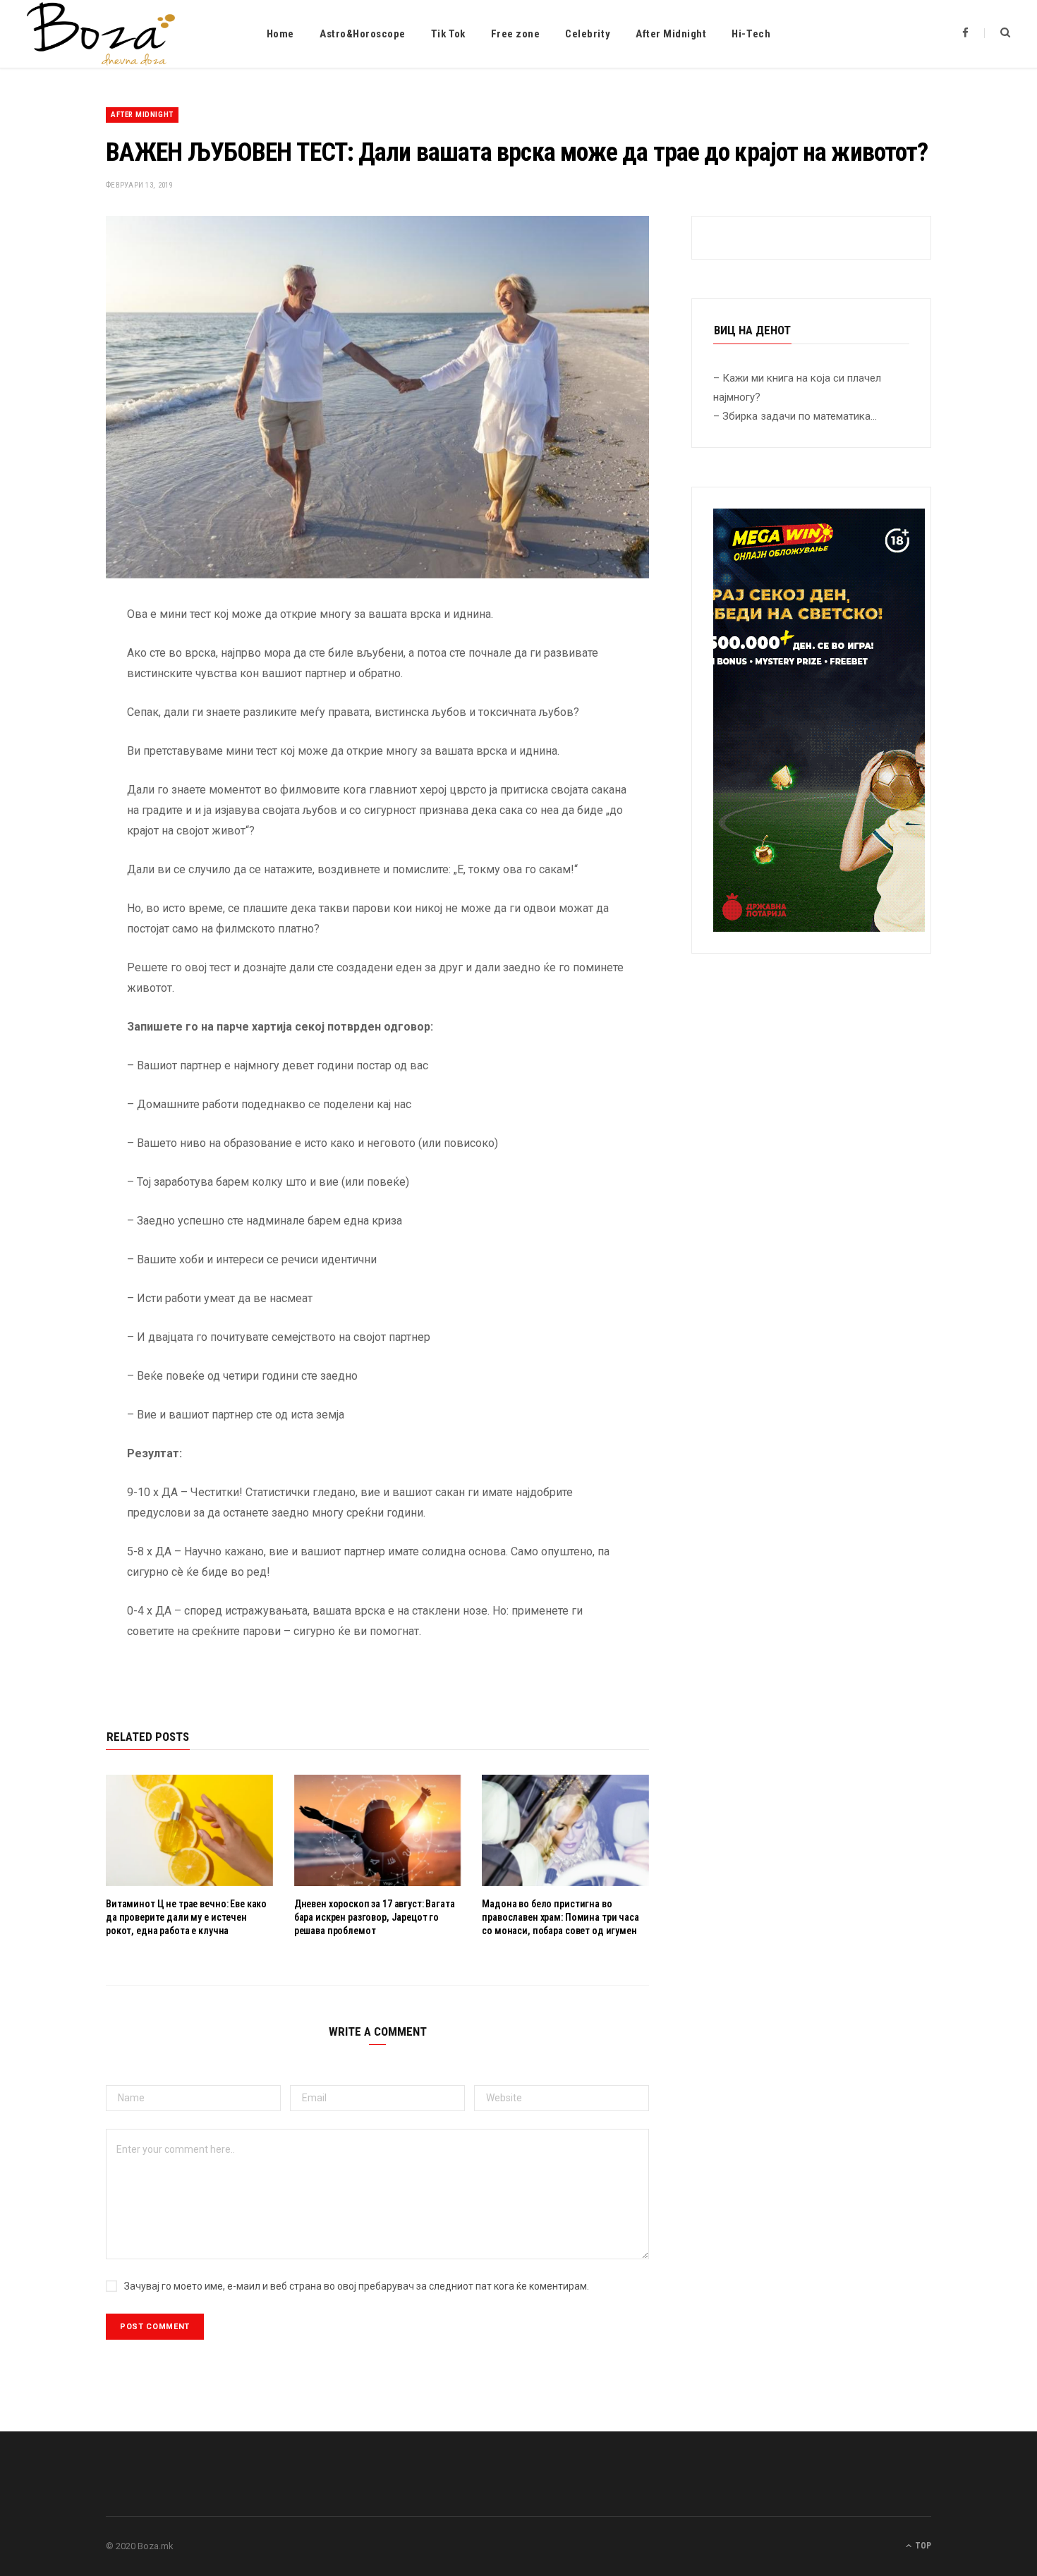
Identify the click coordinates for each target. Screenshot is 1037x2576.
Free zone (516, 34)
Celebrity (588, 34)
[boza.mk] (101, 34)
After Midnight (671, 34)
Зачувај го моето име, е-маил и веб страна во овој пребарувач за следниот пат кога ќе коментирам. (357, 2286)
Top (922, 2546)
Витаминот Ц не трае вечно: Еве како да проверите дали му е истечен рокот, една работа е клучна (186, 1917)
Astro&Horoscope (363, 34)
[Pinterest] (54, 728)
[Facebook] (54, 656)
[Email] (54, 764)
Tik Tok (448, 34)
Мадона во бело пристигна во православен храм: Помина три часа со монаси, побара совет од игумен (560, 1917)
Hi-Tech (751, 34)
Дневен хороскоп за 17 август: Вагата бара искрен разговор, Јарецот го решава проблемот (375, 1917)
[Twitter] (54, 692)
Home (280, 34)
